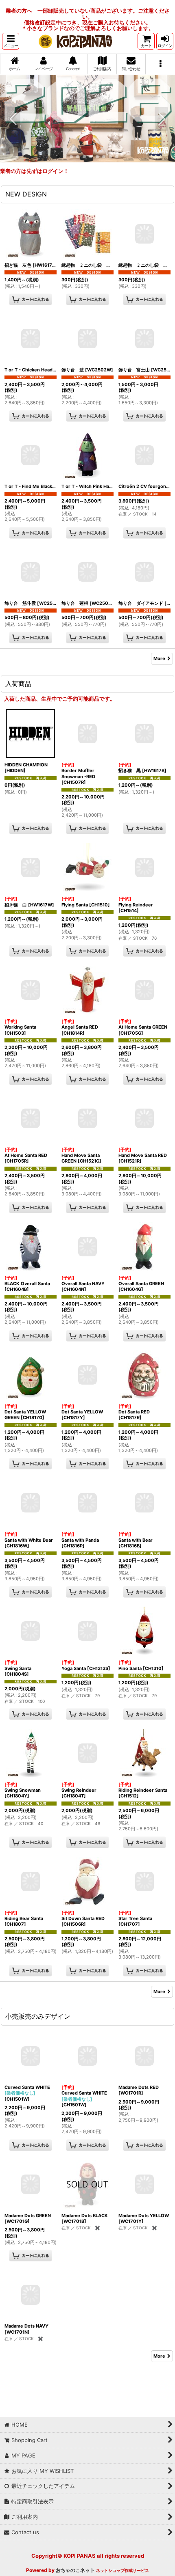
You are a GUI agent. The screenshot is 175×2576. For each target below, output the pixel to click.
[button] (11, 41)
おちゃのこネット (75, 2570)
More (159, 658)
